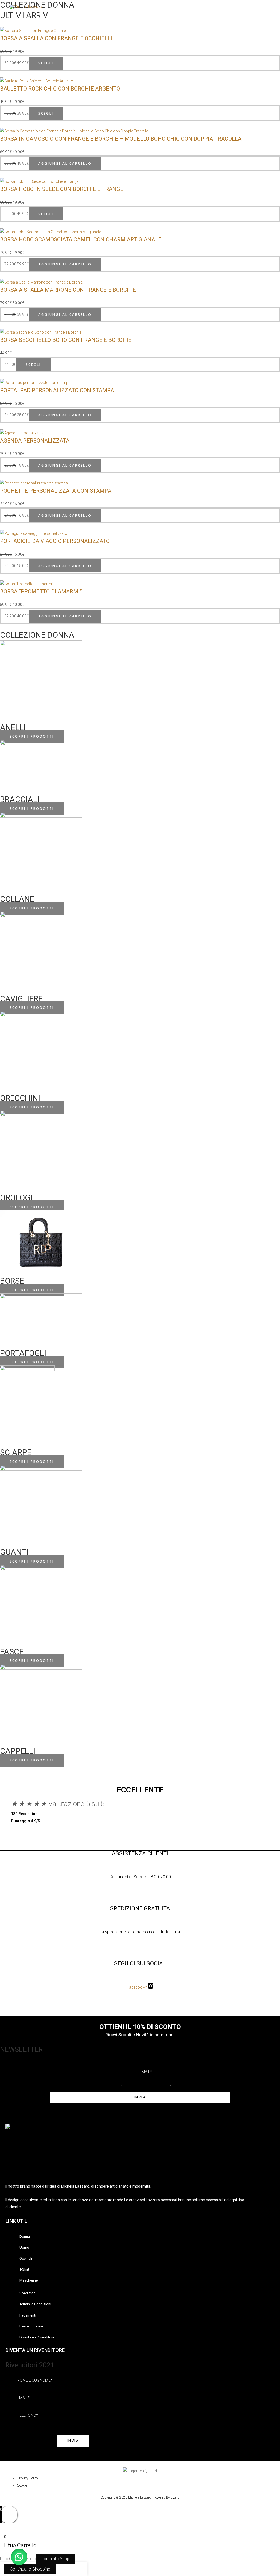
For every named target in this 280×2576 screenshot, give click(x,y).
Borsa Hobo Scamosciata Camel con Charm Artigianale (81, 239)
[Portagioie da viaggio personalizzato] (34, 533)
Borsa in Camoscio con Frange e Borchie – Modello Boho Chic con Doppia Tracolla (121, 139)
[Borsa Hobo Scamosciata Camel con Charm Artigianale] (50, 232)
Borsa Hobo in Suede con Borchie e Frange (62, 189)
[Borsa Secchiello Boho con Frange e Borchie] (41, 332)
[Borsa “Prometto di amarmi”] (27, 583)
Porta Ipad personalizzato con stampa (57, 390)
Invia (140, 2097)
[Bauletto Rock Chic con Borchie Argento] (37, 80)
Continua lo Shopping (30, 2569)
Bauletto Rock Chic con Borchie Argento (60, 89)
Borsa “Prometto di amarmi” (41, 591)
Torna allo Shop (55, 2559)
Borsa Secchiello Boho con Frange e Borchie (66, 340)
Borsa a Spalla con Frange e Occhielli (56, 38)
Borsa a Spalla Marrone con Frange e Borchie (68, 290)
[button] (19, 2557)
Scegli (46, 63)
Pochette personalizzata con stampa (56, 491)
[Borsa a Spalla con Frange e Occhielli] (34, 30)
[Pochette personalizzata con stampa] (34, 483)
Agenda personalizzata (35, 441)
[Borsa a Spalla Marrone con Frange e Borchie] (41, 282)
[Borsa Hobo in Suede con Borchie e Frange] (39, 181)
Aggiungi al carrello (65, 164)
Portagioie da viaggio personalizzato (55, 541)
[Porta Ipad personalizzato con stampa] (35, 382)
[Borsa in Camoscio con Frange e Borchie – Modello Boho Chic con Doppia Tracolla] (74, 131)
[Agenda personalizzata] (22, 432)
